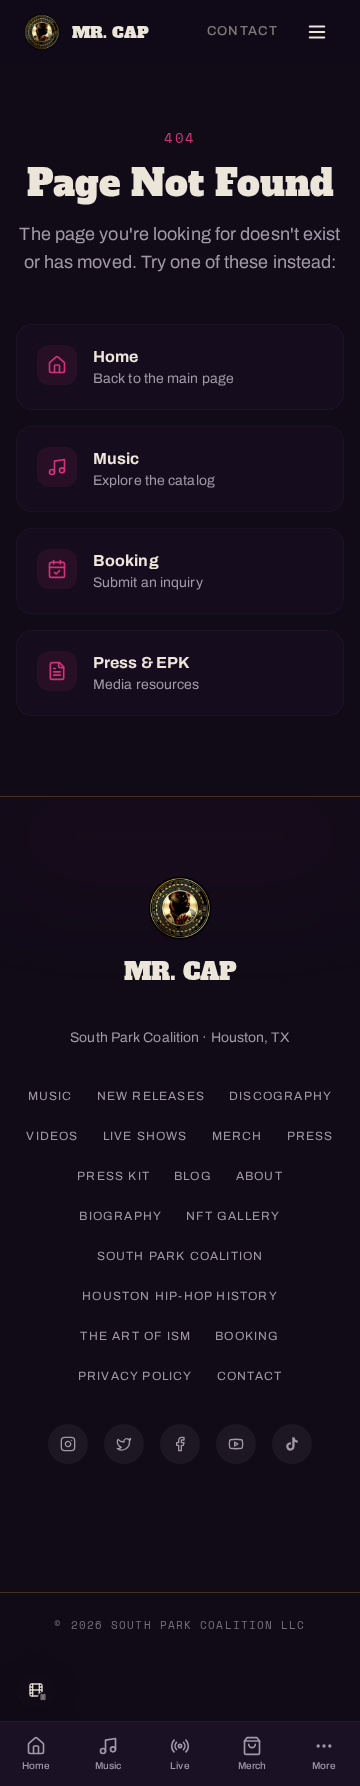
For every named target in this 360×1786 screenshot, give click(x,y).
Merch (237, 1136)
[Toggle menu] (317, 32)
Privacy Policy (135, 1376)
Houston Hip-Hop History (180, 1296)
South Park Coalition (180, 1256)
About (259, 1176)
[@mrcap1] (124, 1444)
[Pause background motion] (36, 1690)
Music (50, 1096)
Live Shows (145, 1136)
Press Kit (113, 1176)
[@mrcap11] (180, 1444)
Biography (120, 1216)
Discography (280, 1096)
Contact (242, 31)
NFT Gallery (233, 1216)
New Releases (151, 1096)
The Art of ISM (135, 1336)
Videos (52, 1136)
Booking (247, 1336)
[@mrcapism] (68, 1444)
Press (310, 1136)
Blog (193, 1176)
